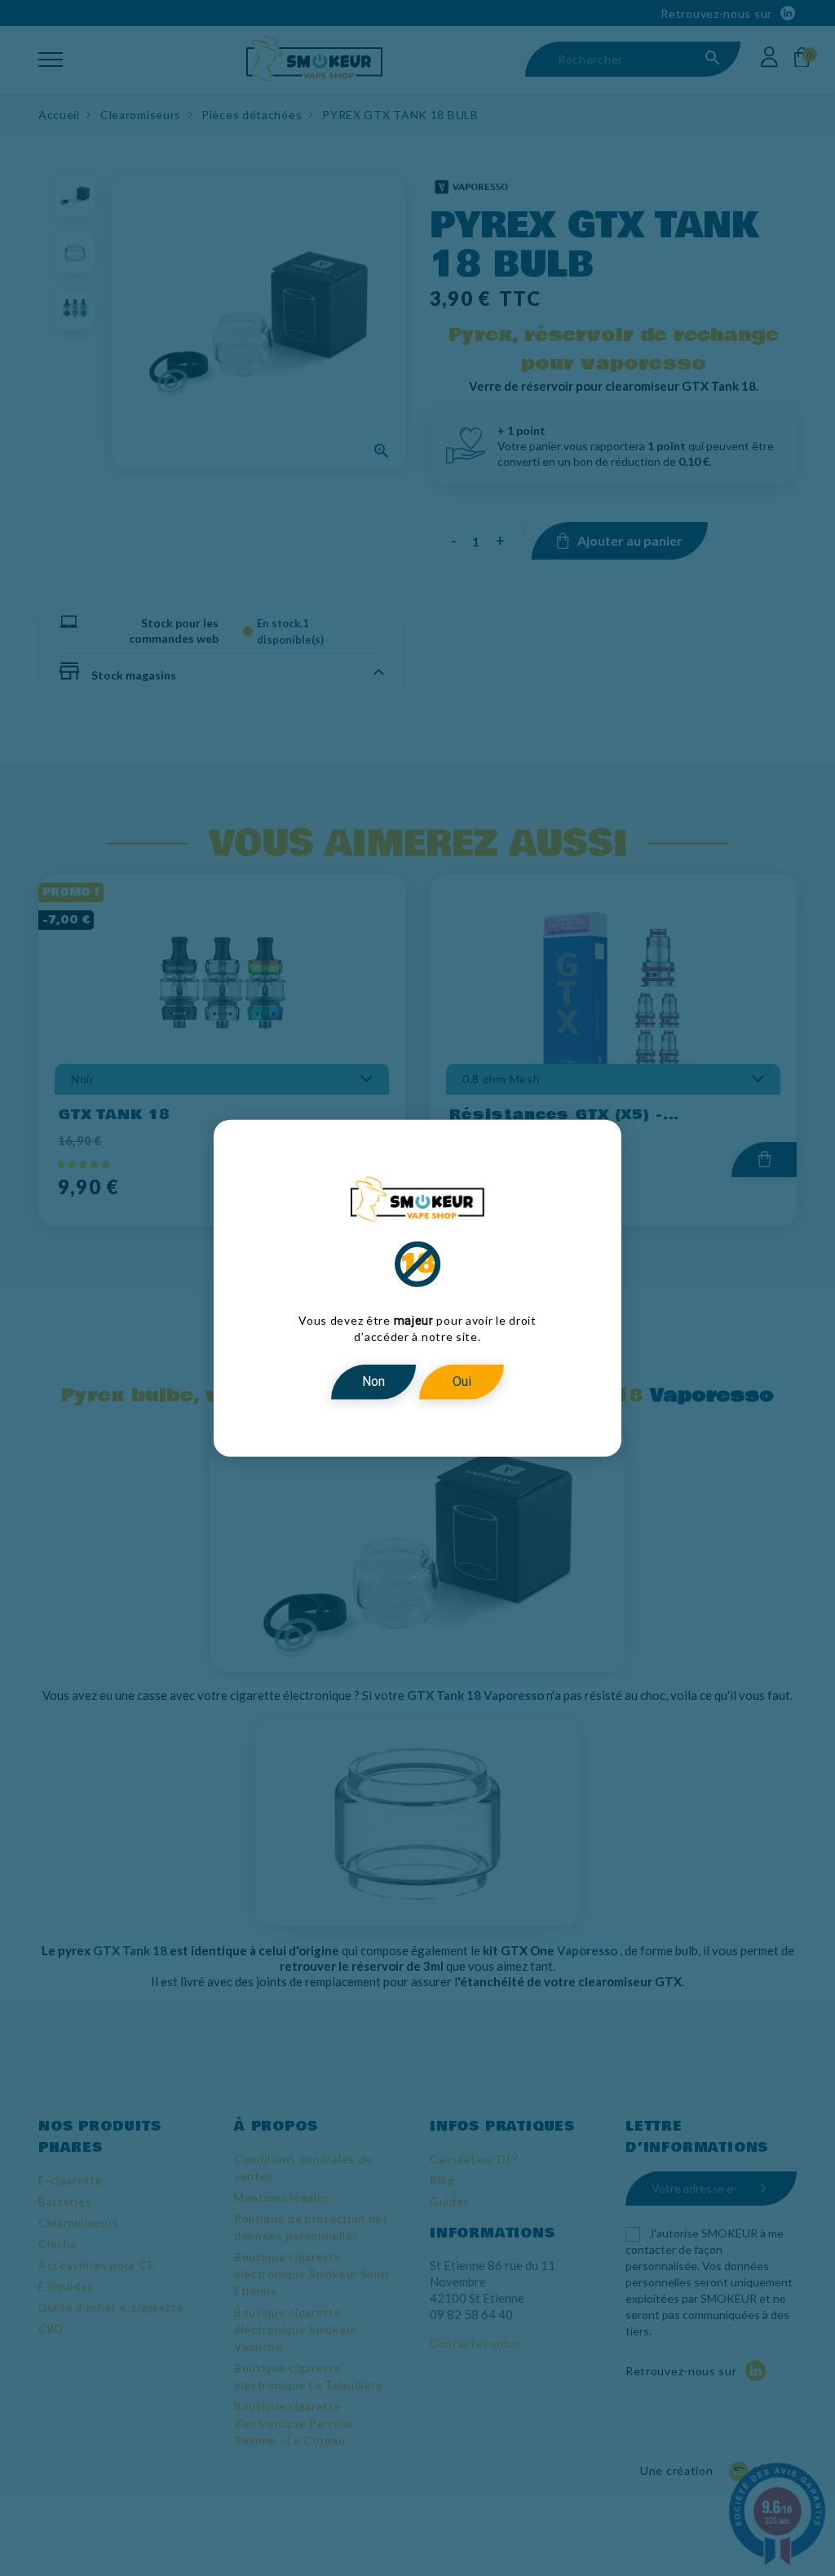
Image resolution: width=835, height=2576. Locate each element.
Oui (462, 1381)
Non (373, 1381)
